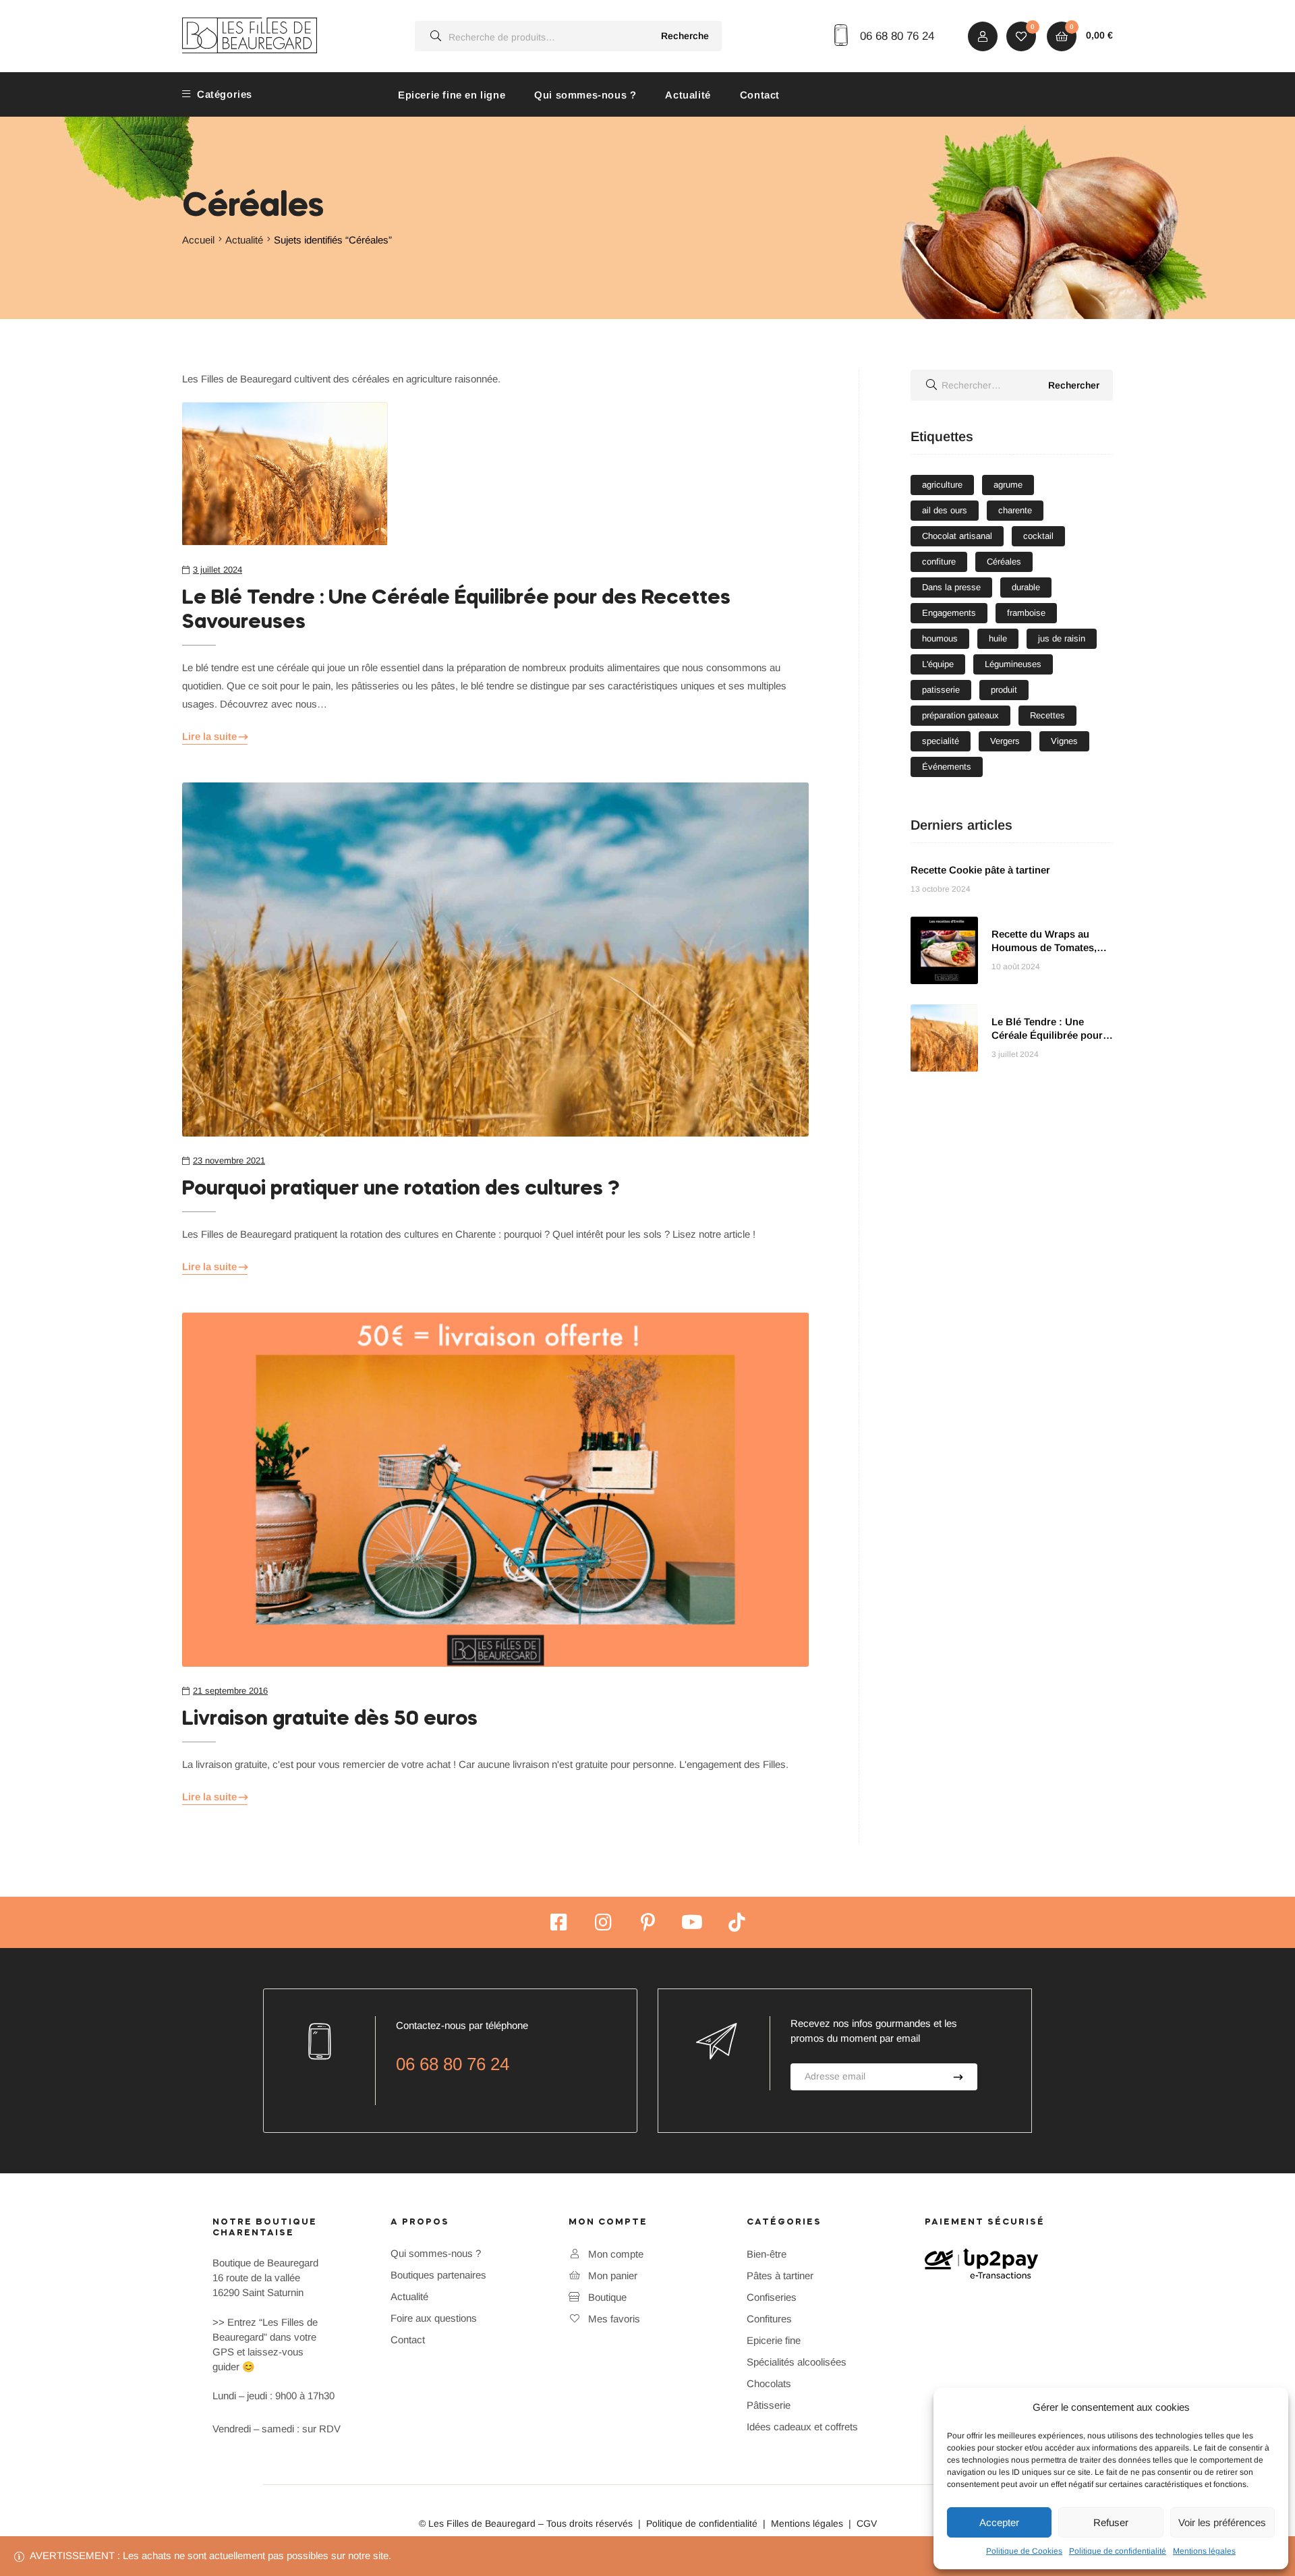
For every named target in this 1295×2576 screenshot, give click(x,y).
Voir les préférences (1222, 2522)
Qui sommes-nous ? (585, 95)
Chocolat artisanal (957, 536)
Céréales (1004, 562)
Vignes (1064, 741)
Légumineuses (1013, 664)
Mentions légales (1204, 2551)
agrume (1008, 485)
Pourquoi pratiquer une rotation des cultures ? (401, 1189)
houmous (940, 638)
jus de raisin (1062, 638)
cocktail (1038, 536)
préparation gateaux (960, 715)
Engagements (949, 613)
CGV (867, 2523)
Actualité (688, 95)
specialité (941, 741)
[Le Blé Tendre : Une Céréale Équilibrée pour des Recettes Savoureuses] (495, 474)
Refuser (1111, 2522)
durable (1026, 587)
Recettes (1047, 715)
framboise (1026, 613)
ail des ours (945, 510)
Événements (947, 767)
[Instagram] (603, 1922)
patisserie (941, 690)
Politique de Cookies (1024, 2551)
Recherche (685, 36)
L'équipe (938, 664)
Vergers (1005, 741)
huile (998, 638)
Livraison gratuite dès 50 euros (330, 1719)
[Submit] (959, 2077)
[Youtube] (692, 1922)
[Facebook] (558, 1922)
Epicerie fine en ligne (452, 95)
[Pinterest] (647, 1922)
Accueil (198, 240)
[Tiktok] (737, 1922)
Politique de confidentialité (1118, 2551)
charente (1015, 510)
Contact (760, 95)
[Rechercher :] (1012, 385)
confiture (939, 562)
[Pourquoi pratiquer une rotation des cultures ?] (495, 960)
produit (1004, 690)
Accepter (999, 2522)
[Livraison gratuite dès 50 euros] (495, 1490)
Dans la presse (951, 587)
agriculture (942, 485)
